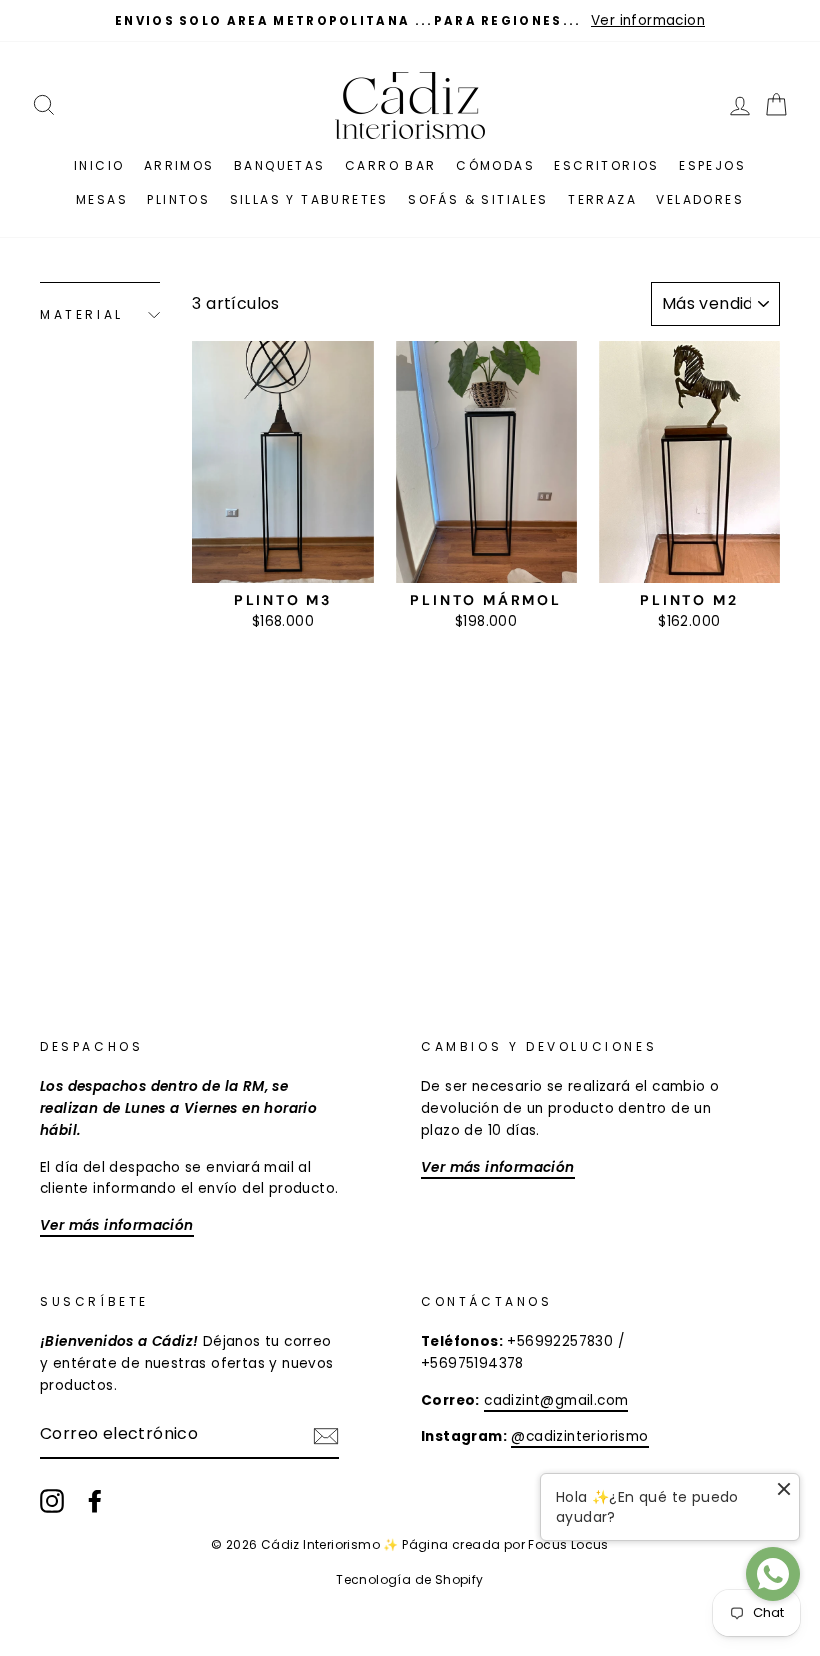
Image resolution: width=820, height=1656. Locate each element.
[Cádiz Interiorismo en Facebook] (95, 1501)
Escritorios (606, 165)
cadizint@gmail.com (556, 1400)
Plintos (178, 199)
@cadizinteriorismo (579, 1436)
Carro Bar (391, 165)
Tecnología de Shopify (409, 1579)
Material (82, 314)
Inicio (99, 165)
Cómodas (495, 165)
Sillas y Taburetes (309, 199)
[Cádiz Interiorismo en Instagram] (52, 1501)
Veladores (700, 199)
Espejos (712, 165)
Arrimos (179, 165)
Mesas (102, 199)
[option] (410, 21)
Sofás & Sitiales (478, 199)
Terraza (602, 199)
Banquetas (280, 165)
